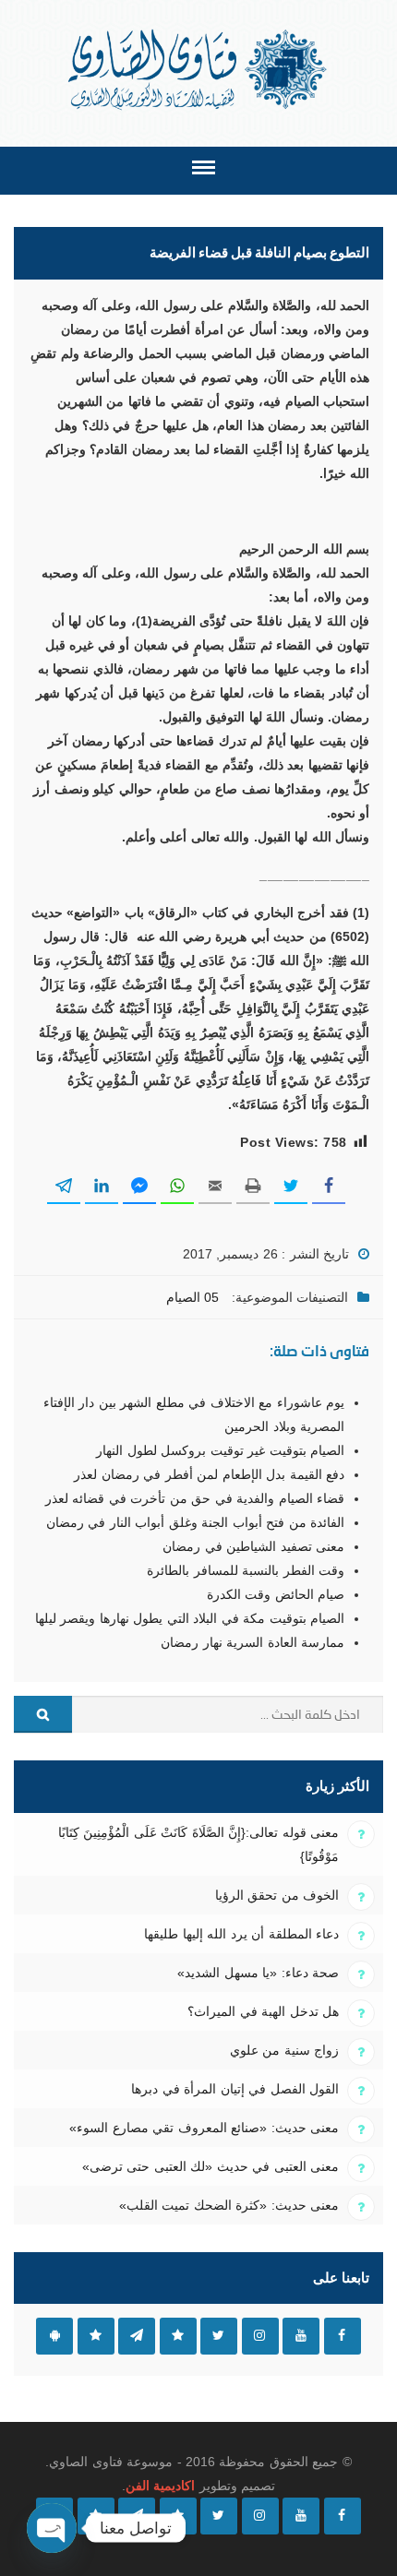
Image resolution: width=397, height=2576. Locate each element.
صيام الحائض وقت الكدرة (276, 1594)
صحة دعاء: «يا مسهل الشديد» (258, 1973)
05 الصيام (192, 1297)
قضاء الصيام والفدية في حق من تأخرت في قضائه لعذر (195, 1498)
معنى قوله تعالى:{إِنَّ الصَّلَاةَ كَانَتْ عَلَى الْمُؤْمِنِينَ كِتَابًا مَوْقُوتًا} (198, 1844)
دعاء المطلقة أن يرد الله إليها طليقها (241, 1934)
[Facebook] (343, 2516)
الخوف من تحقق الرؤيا (277, 1895)
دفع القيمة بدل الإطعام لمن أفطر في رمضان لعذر (209, 1474)
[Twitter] (219, 2516)
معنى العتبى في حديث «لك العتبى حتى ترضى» (211, 2166)
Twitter (219, 2336)
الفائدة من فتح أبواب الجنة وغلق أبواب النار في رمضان (195, 1522)
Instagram (260, 2336)
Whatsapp (96, 2336)
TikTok (178, 2336)
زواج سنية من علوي (284, 2050)
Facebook (343, 2336)
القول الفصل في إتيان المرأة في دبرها (235, 2089)
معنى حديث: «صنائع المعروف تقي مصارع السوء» (204, 2128)
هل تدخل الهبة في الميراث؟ (263, 2011)
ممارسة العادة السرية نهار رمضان (253, 1642)
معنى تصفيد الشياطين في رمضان (253, 1546)
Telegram (137, 2336)
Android (54, 2336)
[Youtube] (301, 2516)
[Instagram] (260, 2516)
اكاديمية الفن (160, 2486)
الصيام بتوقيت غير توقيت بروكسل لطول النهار (220, 1450)
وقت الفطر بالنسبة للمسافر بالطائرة (246, 1570)
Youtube (301, 2336)
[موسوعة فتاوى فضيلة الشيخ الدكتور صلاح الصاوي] (199, 70)
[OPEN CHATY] (52, 2528)
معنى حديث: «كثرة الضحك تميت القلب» (229, 2205)
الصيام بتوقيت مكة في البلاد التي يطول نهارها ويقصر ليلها (190, 1618)
